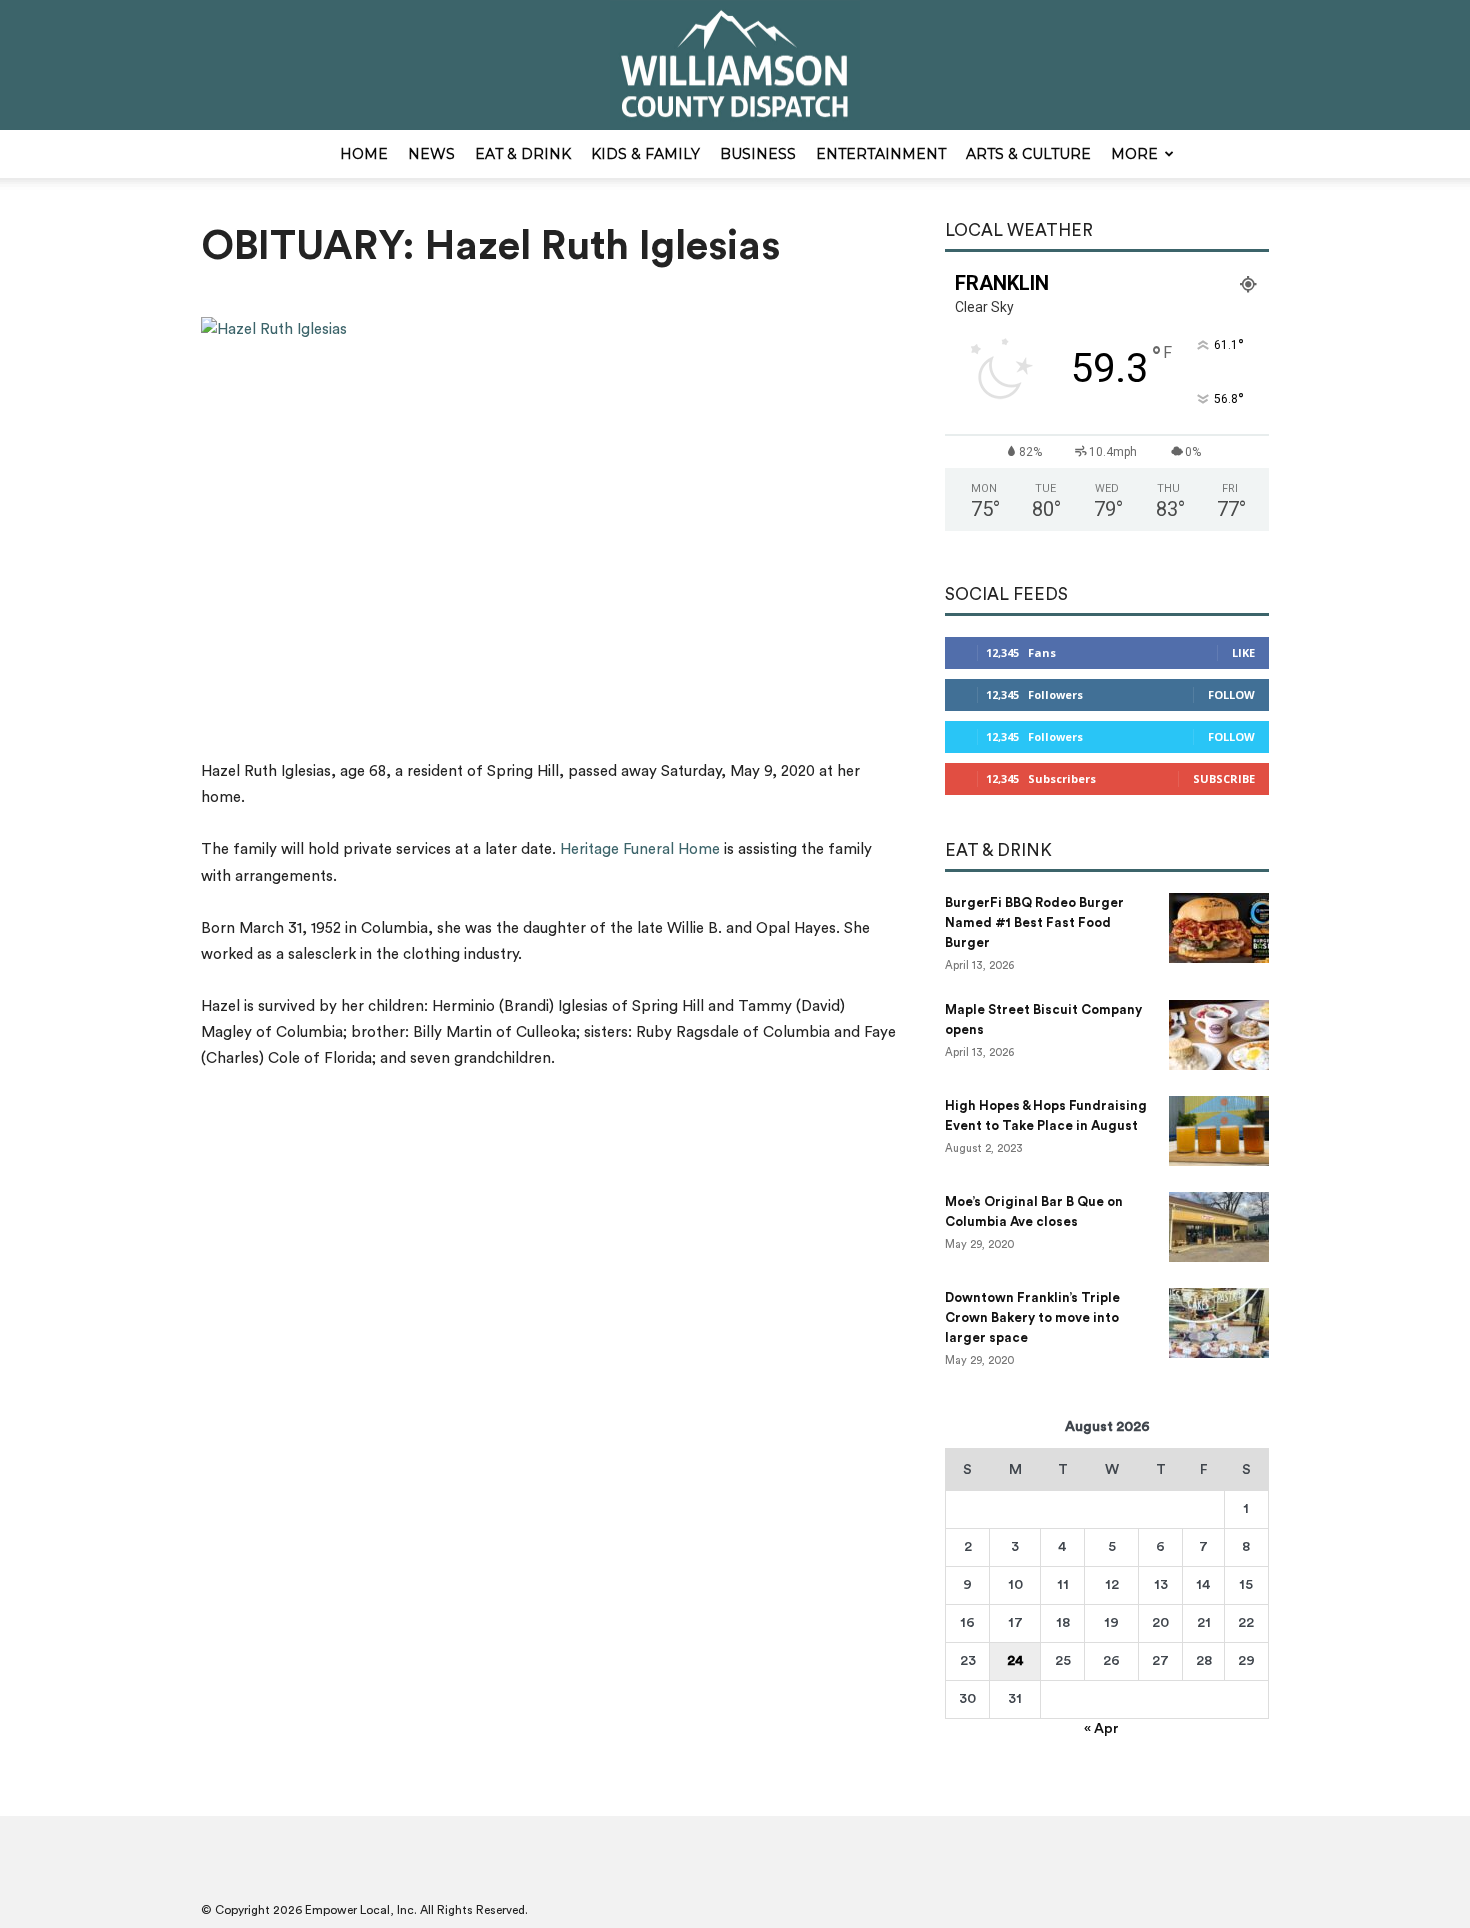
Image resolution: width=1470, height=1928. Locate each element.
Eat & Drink (523, 154)
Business (758, 154)
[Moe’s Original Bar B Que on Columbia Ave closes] (1219, 1227)
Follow (1231, 694)
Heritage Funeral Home (640, 849)
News (431, 154)
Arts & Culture (1028, 154)
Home (364, 154)
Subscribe (1224, 778)
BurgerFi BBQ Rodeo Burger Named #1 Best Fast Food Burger (1034, 922)
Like (1243, 652)
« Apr (1101, 1729)
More (1134, 154)
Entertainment (881, 154)
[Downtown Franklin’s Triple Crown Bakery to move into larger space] (1219, 1323)
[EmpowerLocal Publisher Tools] (735, 66)
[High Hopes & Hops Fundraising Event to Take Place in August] (1219, 1131)
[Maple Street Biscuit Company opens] (1219, 1035)
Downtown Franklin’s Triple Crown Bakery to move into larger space (1032, 1317)
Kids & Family (645, 154)
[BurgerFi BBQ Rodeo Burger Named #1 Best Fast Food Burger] (1219, 928)
